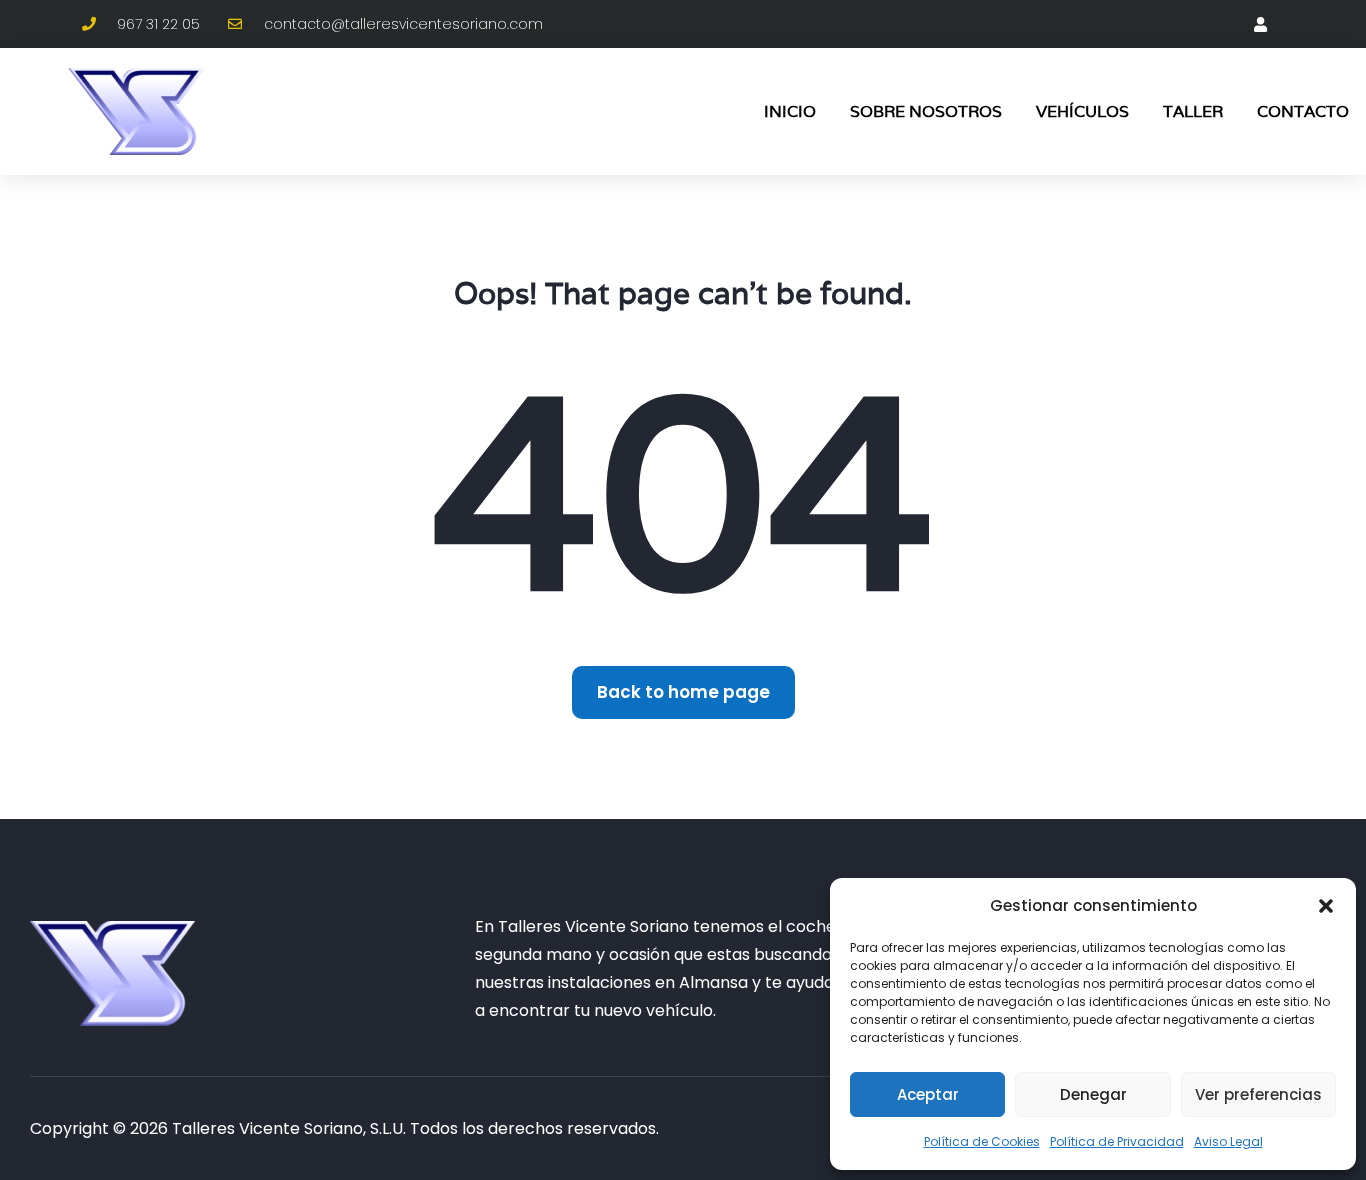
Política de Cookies (982, 1141)
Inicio (790, 111)
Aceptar (928, 1094)
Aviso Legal (1228, 1141)
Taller (1193, 111)
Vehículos (1082, 111)
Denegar (1093, 1094)
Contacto (1303, 111)
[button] (1326, 906)
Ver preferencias (1258, 1094)
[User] (1260, 24)
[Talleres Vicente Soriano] (112, 973)
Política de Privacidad (1117, 1141)
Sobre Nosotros (926, 111)
